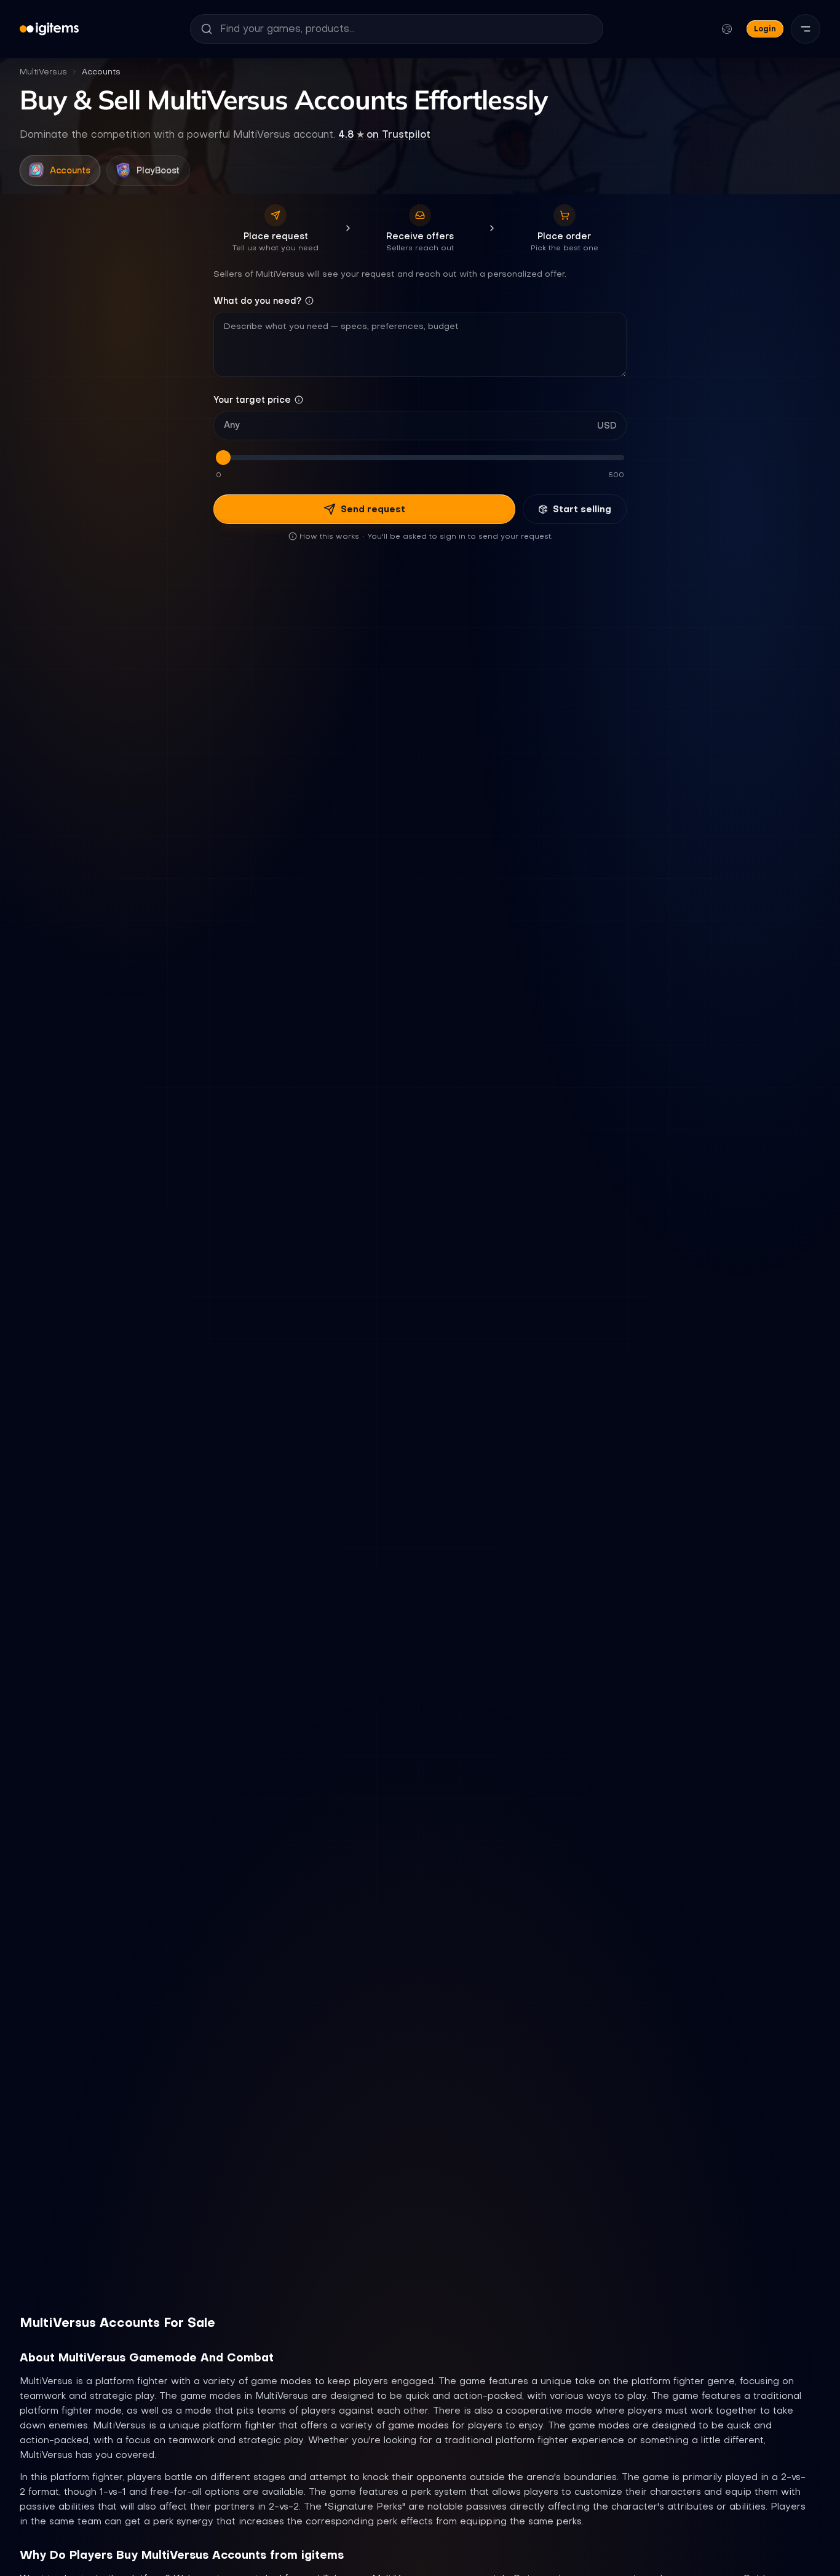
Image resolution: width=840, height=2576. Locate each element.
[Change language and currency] (727, 29)
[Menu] (806, 29)
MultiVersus (43, 72)
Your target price (252, 400)
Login (765, 29)
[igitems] (49, 29)
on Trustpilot (384, 134)
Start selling (582, 509)
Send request (373, 509)
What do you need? (257, 301)
